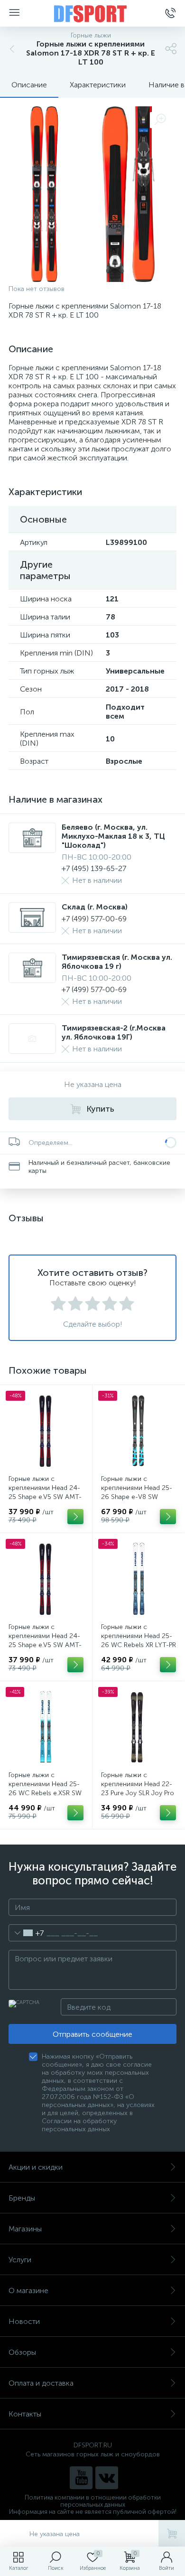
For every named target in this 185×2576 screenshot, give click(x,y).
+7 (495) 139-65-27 (94, 868)
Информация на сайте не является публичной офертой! (93, 2512)
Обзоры (22, 2352)
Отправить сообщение (92, 2034)
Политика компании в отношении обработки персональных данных (93, 2501)
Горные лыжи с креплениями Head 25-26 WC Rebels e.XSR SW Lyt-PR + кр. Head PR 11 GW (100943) (45, 1793)
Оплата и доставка (41, 2383)
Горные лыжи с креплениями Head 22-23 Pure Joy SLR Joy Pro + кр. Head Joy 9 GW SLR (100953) (138, 1793)
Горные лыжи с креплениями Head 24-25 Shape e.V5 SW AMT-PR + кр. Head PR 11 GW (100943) (45, 1645)
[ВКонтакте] (107, 2478)
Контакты (25, 2414)
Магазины (25, 2229)
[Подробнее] (75, 1517)
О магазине (28, 2290)
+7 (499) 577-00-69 (94, 919)
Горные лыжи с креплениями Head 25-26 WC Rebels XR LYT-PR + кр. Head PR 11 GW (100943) (139, 1645)
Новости (24, 2321)
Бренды (22, 2198)
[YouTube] (81, 2478)
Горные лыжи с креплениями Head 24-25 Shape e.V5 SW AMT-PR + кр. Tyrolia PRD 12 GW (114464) (45, 1497)
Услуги (20, 2260)
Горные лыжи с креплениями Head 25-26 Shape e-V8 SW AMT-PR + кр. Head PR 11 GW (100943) (137, 1497)
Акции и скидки (36, 2167)
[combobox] (26, 1933)
